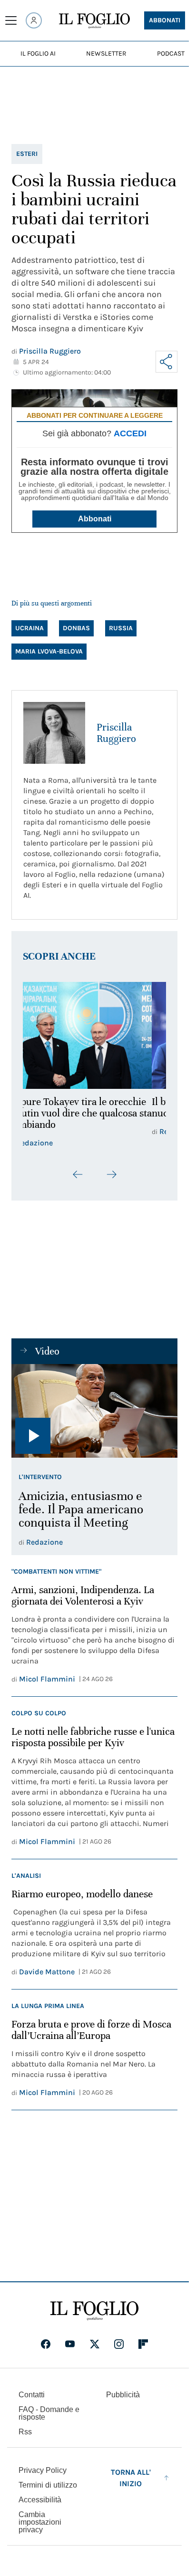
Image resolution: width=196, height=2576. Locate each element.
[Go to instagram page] (119, 2344)
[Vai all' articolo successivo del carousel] (111, 1174)
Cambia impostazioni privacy (40, 2522)
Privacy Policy (43, 2470)
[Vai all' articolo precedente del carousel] (78, 1174)
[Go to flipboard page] (143, 2344)
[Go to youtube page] (70, 2344)
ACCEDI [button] (130, 433)
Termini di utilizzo (48, 2485)
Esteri (27, 154)
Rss (25, 2432)
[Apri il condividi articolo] (167, 362)
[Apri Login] (34, 20)
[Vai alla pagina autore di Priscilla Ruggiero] (54, 733)
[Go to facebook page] (46, 2344)
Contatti (32, 2395)
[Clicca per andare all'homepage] (94, 2311)
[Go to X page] (95, 2344)
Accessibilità (40, 2500)
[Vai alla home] (94, 21)
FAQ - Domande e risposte (49, 2413)
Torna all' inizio (131, 2478)
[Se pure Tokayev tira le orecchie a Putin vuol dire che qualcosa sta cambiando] (94, 1036)
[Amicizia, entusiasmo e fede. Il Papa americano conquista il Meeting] (94, 1411)
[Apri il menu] (11, 20)
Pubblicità (123, 2395)
